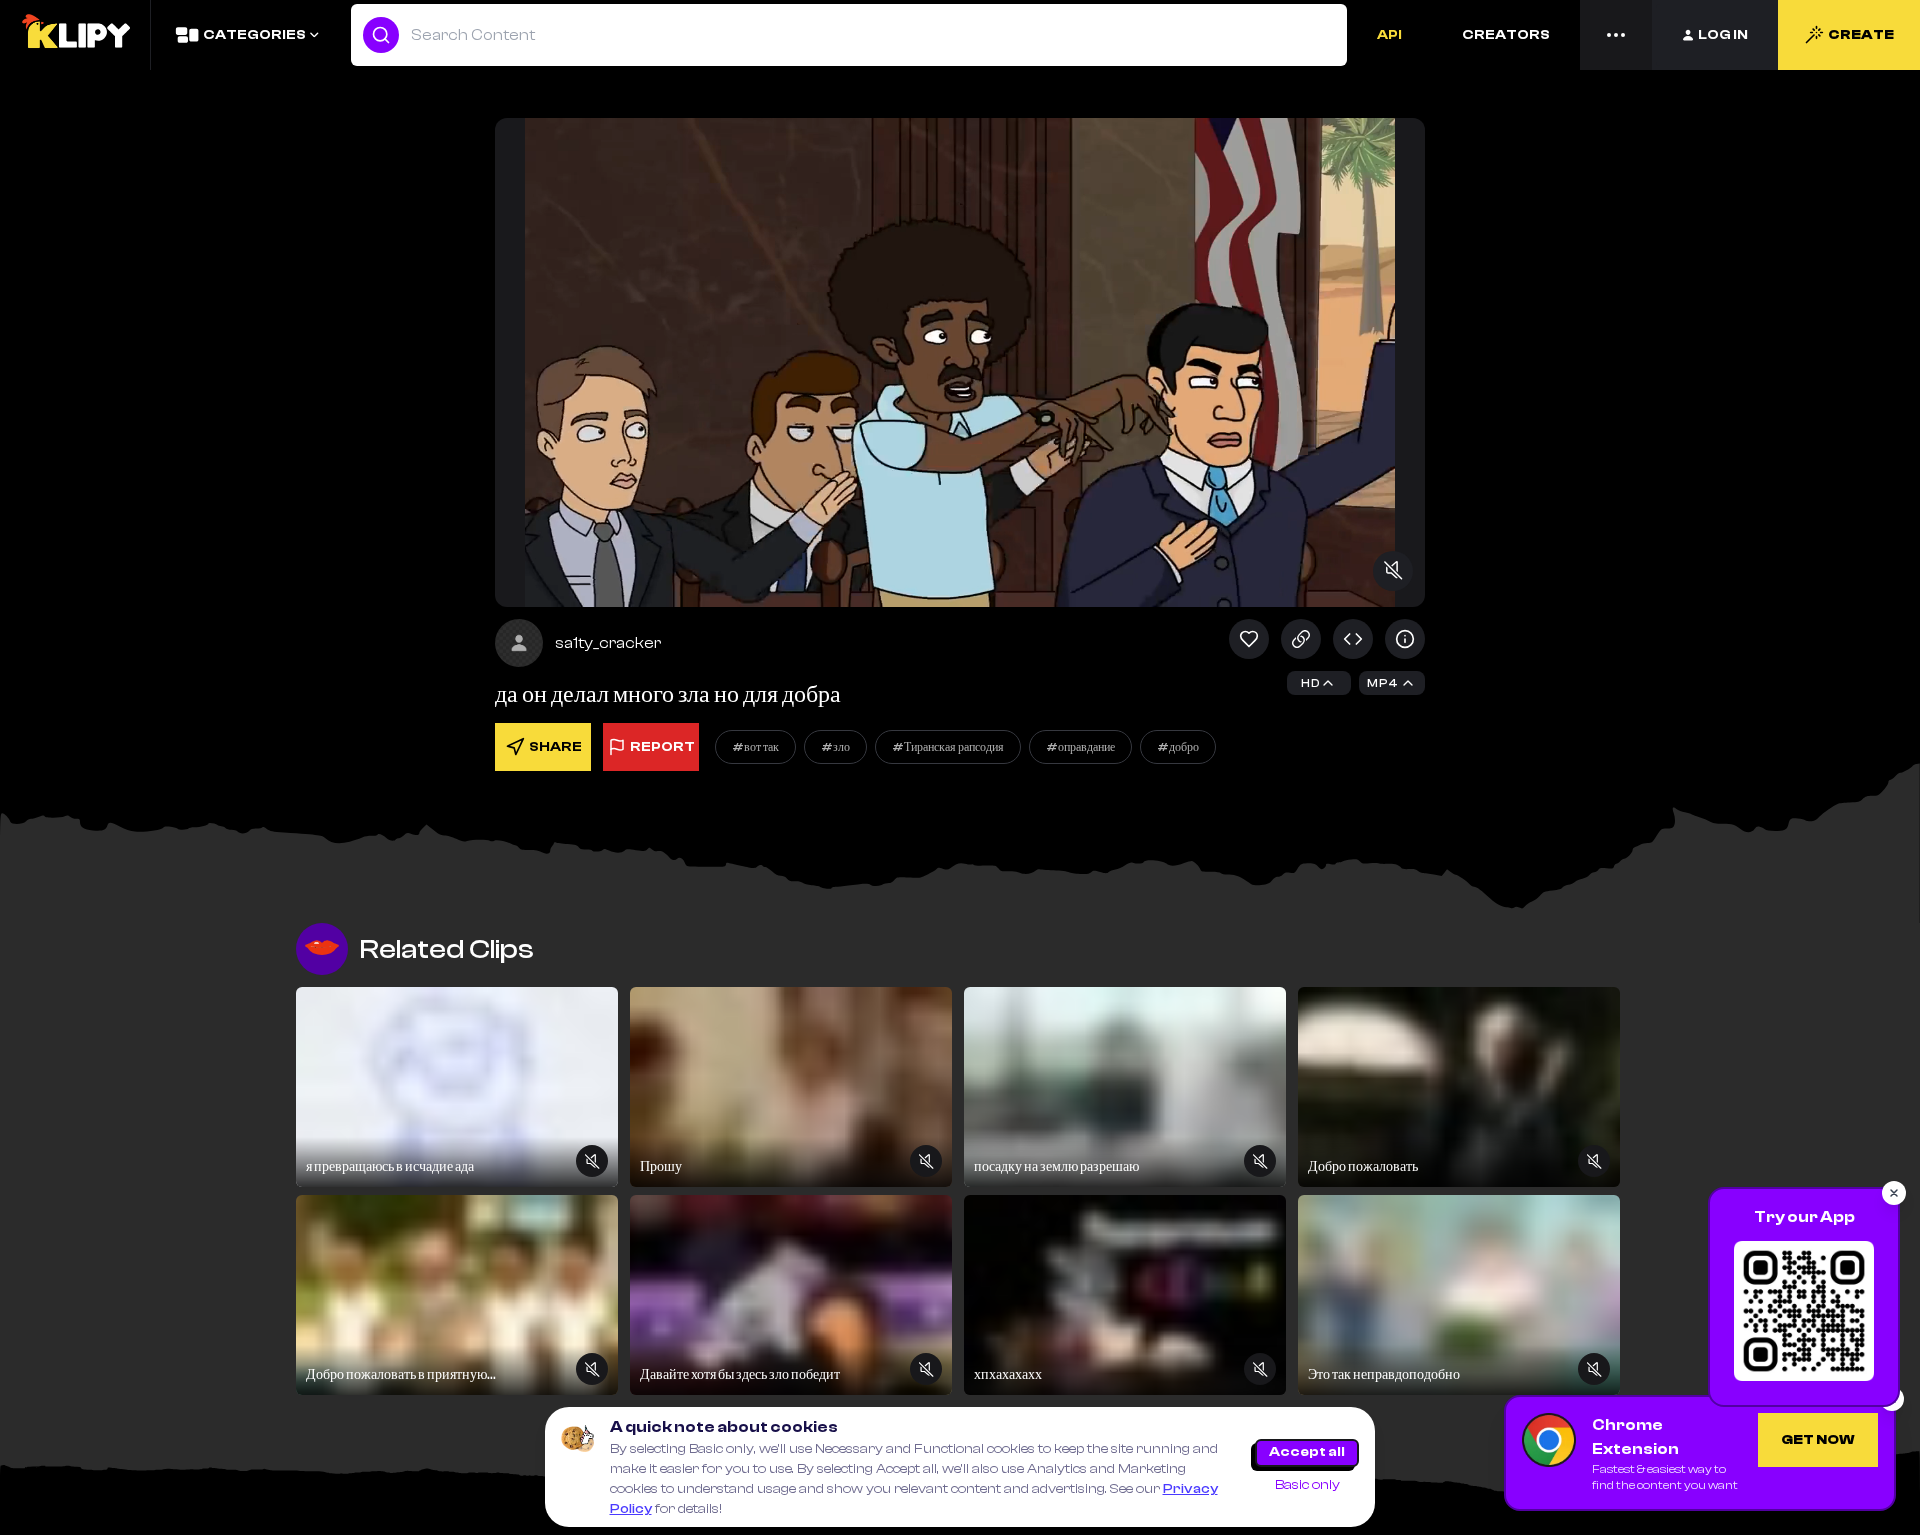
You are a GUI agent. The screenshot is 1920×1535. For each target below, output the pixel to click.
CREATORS (1506, 35)
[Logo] (75, 35)
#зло (835, 747)
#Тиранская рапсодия (948, 747)
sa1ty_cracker (608, 643)
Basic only (1307, 1485)
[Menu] (1616, 35)
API (1389, 35)
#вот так (755, 747)
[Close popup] (1894, 1193)
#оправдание (1080, 747)
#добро (1178, 747)
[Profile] (519, 643)
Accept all (1307, 1452)
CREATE (1861, 35)
